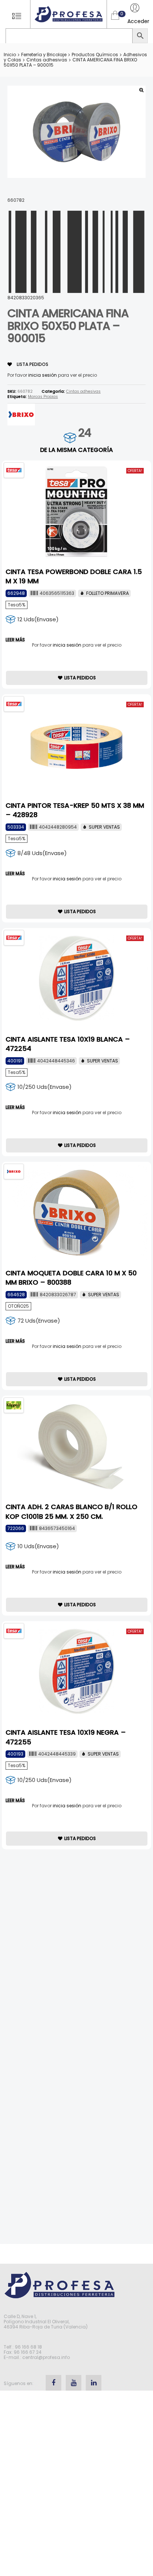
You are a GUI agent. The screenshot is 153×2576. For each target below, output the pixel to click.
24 (84, 433)
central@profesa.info (46, 2357)
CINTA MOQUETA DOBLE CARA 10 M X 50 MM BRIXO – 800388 (71, 1278)
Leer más (15, 640)
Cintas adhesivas (47, 60)
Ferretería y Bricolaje (44, 55)
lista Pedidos (32, 364)
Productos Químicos (95, 55)
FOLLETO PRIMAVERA (108, 593)
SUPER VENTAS (104, 827)
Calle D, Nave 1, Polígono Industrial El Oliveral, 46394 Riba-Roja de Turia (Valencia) (46, 2322)
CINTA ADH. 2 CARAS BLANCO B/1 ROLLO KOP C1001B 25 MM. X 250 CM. (71, 1511)
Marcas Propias (43, 397)
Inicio (10, 55)
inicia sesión (43, 375)
